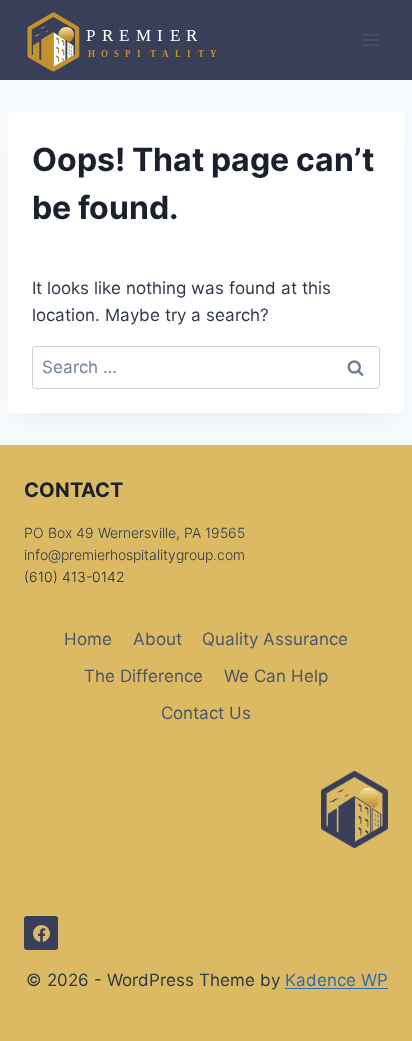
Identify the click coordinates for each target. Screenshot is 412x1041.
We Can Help (276, 676)
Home (88, 639)
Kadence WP (336, 980)
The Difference (143, 676)
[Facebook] (41, 933)
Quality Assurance (275, 639)
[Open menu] (369, 39)
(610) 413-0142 (74, 576)
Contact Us (206, 713)
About (157, 639)
